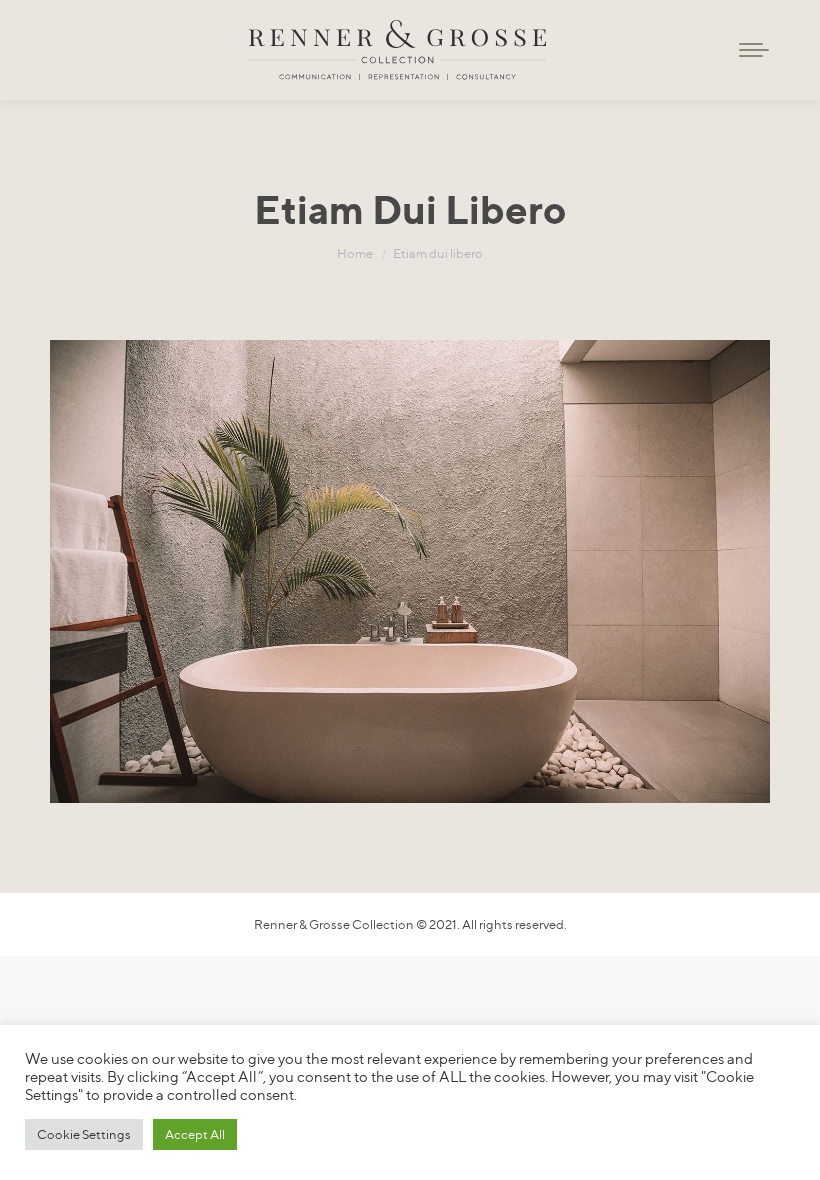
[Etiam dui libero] (410, 571)
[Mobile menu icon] (754, 50)
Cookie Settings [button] (84, 1134)
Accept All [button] (195, 1134)
